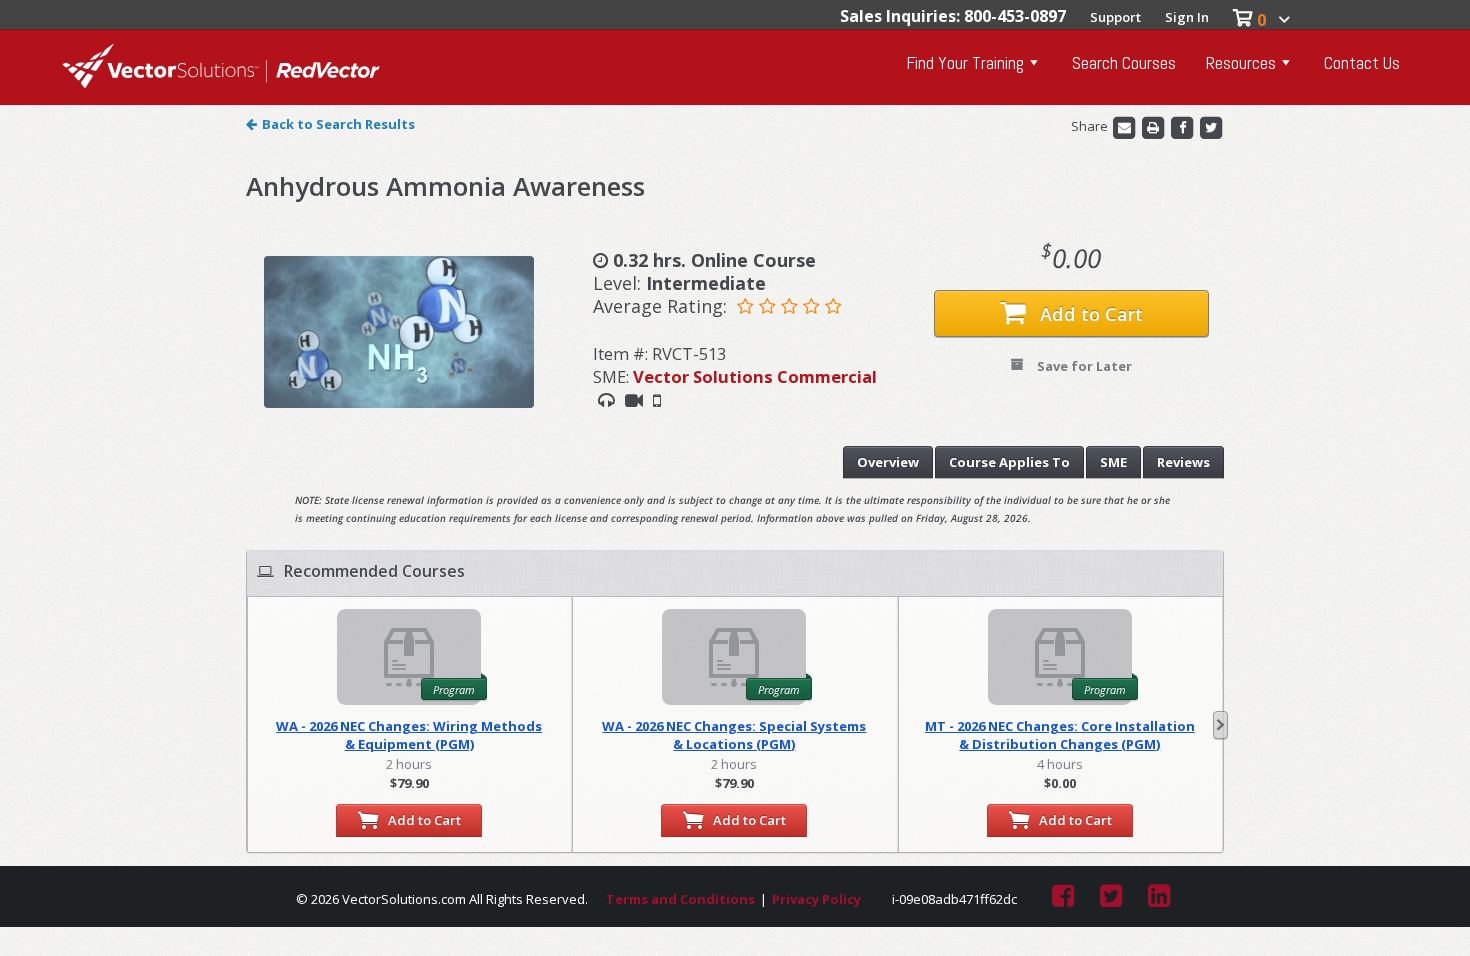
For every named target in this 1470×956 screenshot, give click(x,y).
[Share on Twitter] (1211, 127)
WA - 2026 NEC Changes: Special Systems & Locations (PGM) (734, 735)
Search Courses (1124, 62)
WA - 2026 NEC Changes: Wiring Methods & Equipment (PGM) (409, 735)
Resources (1241, 62)
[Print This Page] (1154, 127)
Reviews (1183, 462)
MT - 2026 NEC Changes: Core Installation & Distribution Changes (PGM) (1060, 735)
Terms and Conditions (680, 899)
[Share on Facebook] (1183, 127)
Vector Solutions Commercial (755, 376)
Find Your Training (965, 62)
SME (1113, 462)
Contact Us (1362, 62)
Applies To (1009, 462)
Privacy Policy (816, 899)
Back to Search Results (338, 124)
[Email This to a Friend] (1125, 127)
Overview (888, 462)
